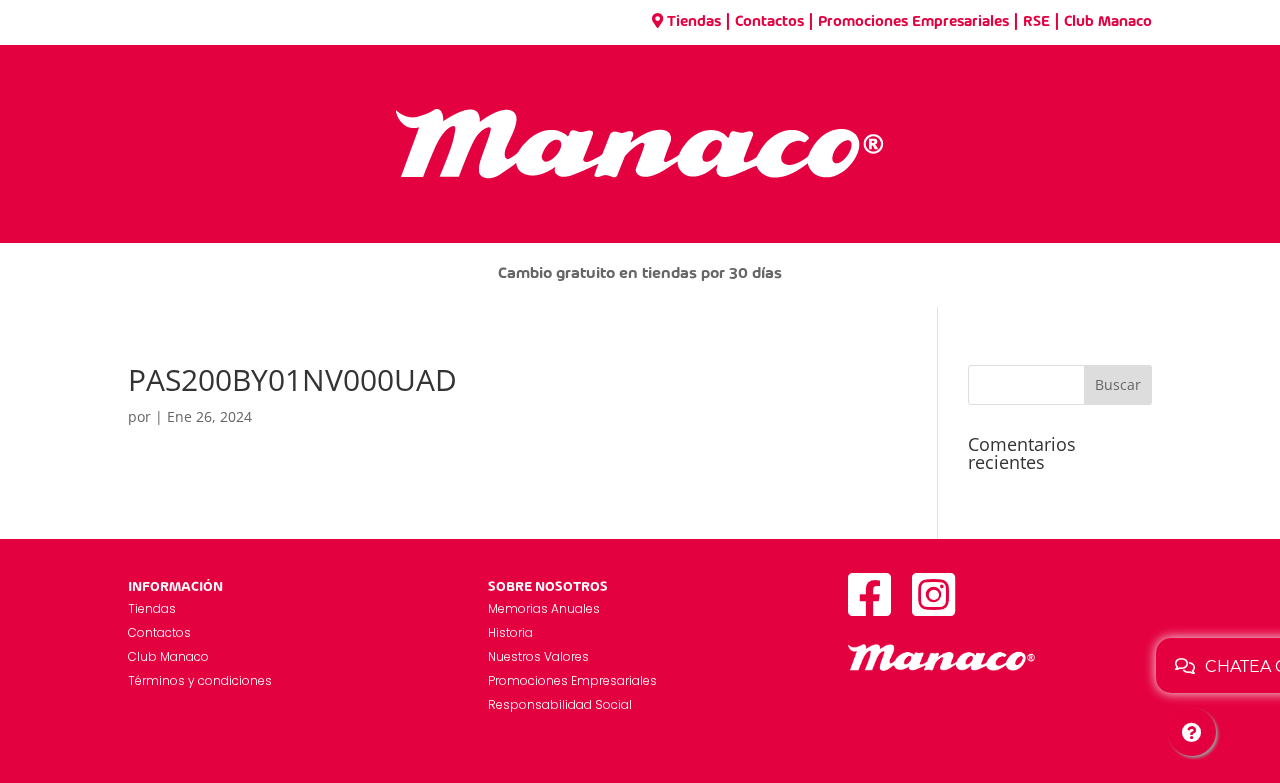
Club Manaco (1108, 22)
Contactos (769, 22)
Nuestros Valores (538, 656)
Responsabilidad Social (560, 704)
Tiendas (694, 22)
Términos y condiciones (200, 680)
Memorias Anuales (544, 608)
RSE (1036, 22)
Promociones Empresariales (913, 22)
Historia (510, 632)
